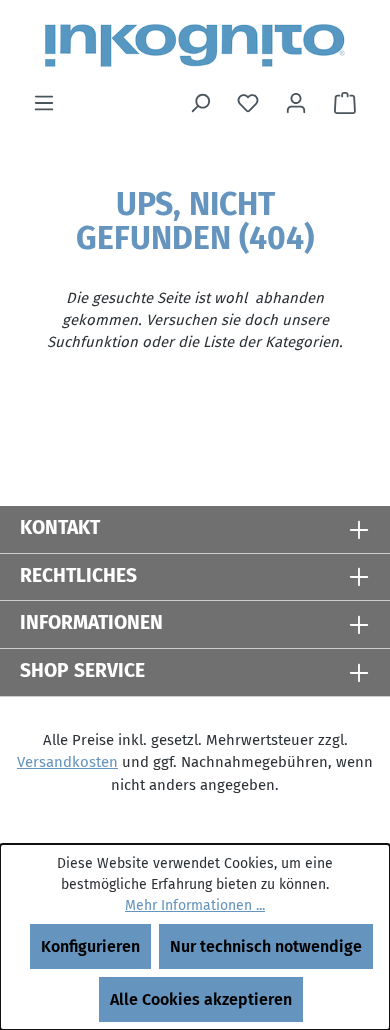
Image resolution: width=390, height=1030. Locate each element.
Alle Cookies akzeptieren (201, 999)
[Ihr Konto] (296, 103)
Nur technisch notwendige (266, 946)
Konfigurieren (90, 946)
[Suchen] (200, 103)
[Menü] (44, 103)
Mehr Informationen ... (195, 905)
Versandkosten (67, 762)
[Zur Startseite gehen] (195, 45)
